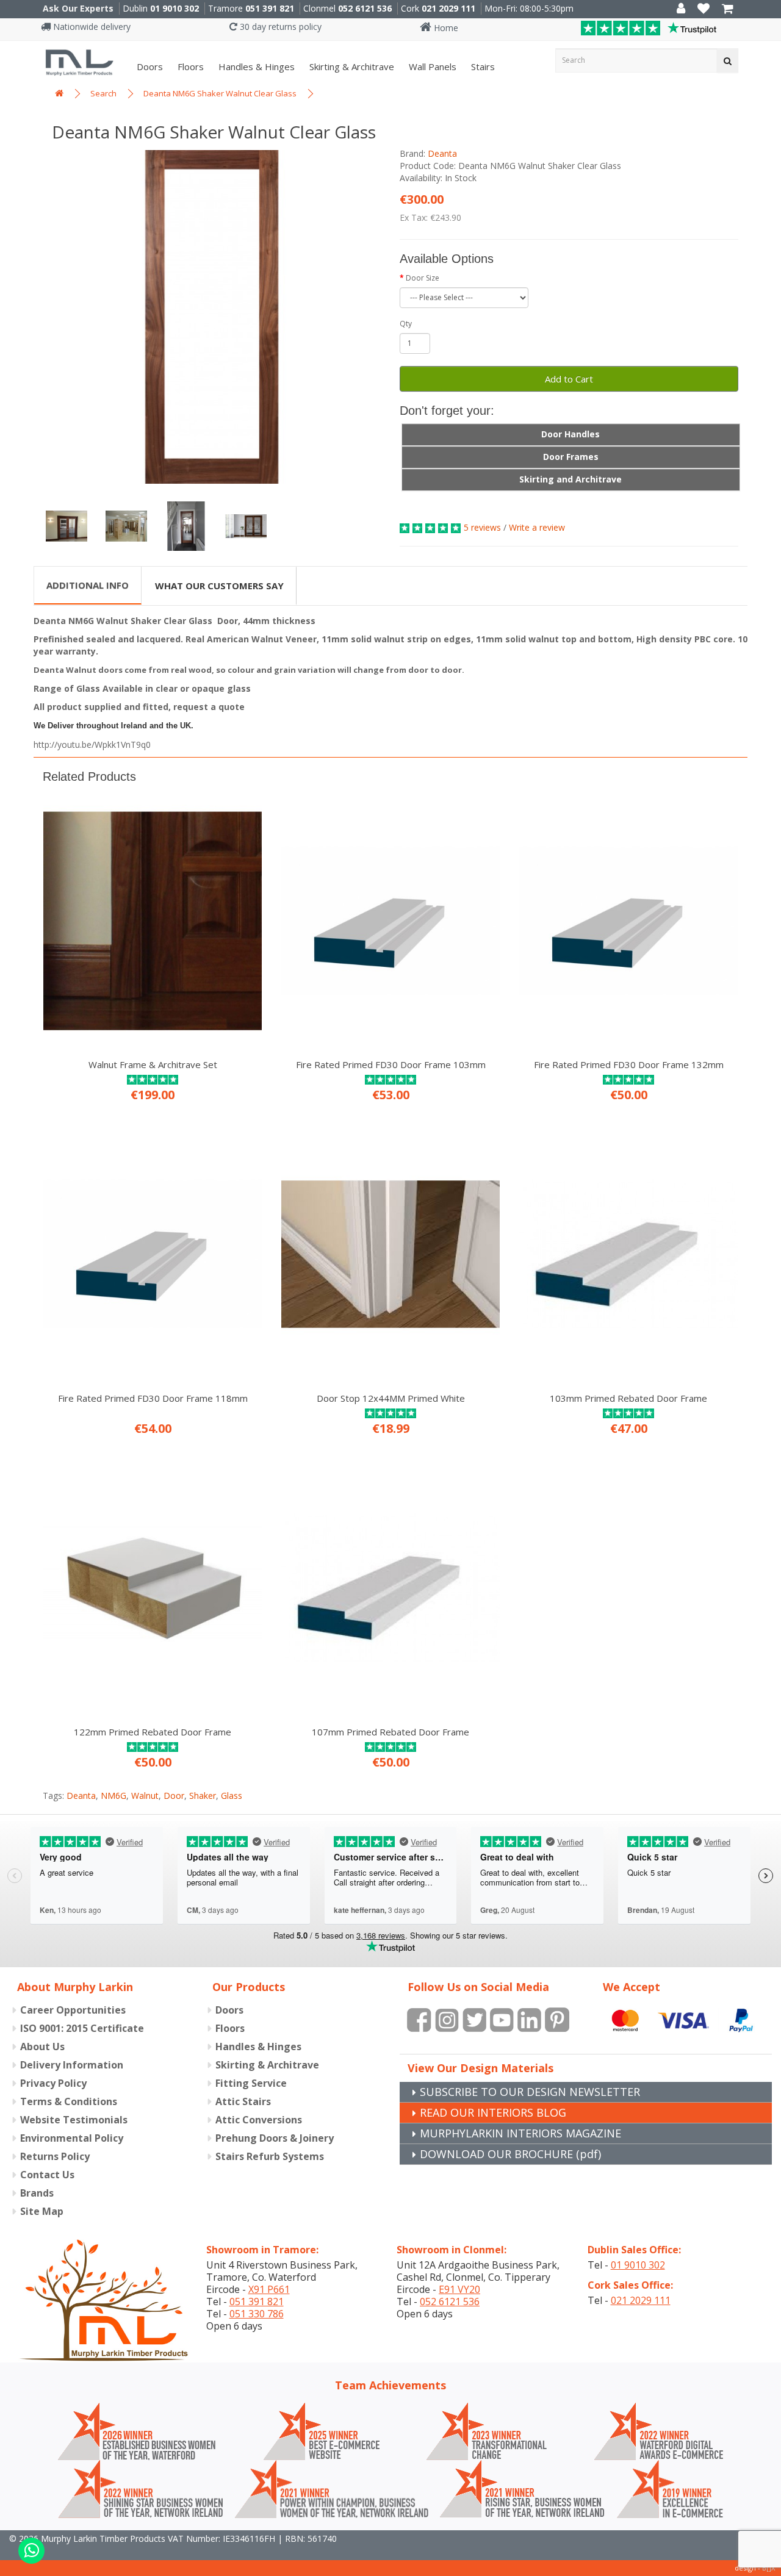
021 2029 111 (448, 8)
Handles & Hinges (255, 66)
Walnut (145, 1796)
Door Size (423, 278)
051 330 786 (257, 2314)
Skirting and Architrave (570, 479)
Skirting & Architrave (351, 66)
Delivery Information (72, 2065)
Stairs (482, 66)
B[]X (768, 2568)
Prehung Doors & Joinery (275, 2138)
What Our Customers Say (219, 586)
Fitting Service (251, 2083)
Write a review (537, 527)
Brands (37, 2193)
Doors (149, 66)
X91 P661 (269, 2289)
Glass (232, 1796)
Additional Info (88, 585)
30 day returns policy (279, 27)
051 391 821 (270, 8)
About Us (42, 2047)
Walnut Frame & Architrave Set (153, 1064)
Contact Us (47, 2175)
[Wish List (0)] (704, 9)
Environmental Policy (72, 2138)
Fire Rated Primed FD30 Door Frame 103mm (391, 1064)
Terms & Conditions (69, 2101)
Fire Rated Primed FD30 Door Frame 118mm (153, 1398)
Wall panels (431, 66)
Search (103, 93)
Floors (189, 66)
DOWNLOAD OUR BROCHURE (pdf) (510, 2154)
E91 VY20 (459, 2289)
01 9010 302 (175, 8)
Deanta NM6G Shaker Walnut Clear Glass (220, 93)
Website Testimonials (74, 2120)
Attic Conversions (259, 2120)
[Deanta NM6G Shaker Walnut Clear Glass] (212, 317)
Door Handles (570, 434)
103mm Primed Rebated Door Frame (628, 1398)
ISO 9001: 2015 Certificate (82, 2028)
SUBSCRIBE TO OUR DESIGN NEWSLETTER (530, 2092)
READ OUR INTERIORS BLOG (493, 2112)
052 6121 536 (365, 8)
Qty (406, 324)
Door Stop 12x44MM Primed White (391, 1398)
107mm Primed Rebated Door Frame (390, 1732)
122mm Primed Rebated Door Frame (153, 1732)
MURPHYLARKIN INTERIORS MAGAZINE (520, 2133)
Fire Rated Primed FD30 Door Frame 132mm (629, 1064)
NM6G (113, 1796)
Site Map (42, 2211)
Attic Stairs (243, 2101)
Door (174, 1796)
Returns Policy (55, 2156)
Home (445, 28)
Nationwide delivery (91, 27)
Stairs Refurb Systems (270, 2156)
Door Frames (571, 457)
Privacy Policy (53, 2083)
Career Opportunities (73, 2010)
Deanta (442, 153)
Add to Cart (569, 379)
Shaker (203, 1796)
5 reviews (482, 527)
